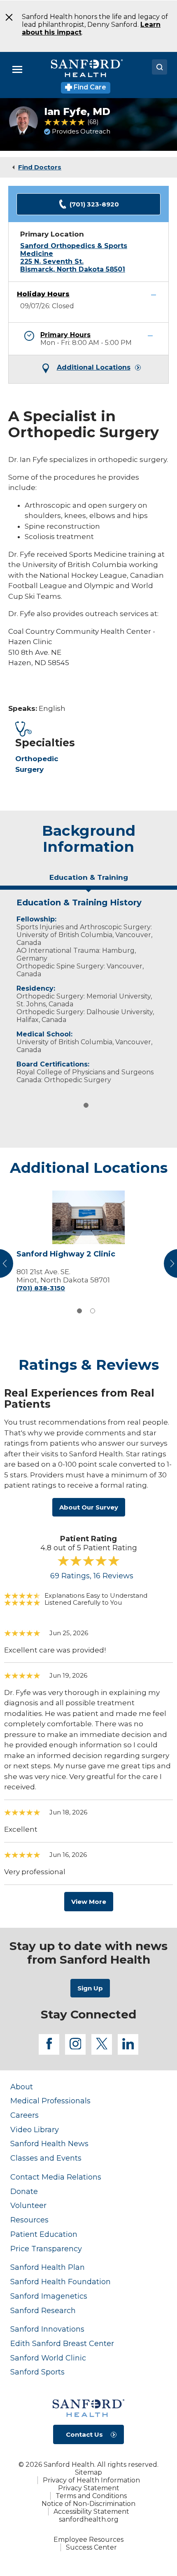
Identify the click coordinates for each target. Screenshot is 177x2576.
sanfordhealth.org (89, 2519)
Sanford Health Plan (48, 2267)
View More (89, 1902)
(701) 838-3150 (41, 1288)
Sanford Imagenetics (49, 2296)
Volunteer (28, 2205)
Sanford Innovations (47, 2329)
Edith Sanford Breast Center (62, 2343)
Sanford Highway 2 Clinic (66, 1254)
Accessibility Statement (91, 2512)
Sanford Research (43, 2310)
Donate (24, 2191)
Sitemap (88, 2472)
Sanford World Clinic (48, 2358)
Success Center (91, 2547)
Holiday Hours (43, 294)
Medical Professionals (50, 2101)
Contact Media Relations (56, 2177)
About (22, 2087)
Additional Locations (94, 368)
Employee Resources (88, 2540)
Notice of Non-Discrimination (88, 2504)
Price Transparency (46, 2249)
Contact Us (84, 2434)
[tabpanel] (88, 989)
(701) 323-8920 (94, 204)
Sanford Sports (37, 2372)
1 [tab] (86, 1105)
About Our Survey (89, 1507)
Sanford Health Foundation (61, 2282)
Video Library (35, 2129)
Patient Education (44, 2234)
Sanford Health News (49, 2144)
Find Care (89, 87)
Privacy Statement (89, 2488)
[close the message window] (6, 17)
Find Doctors (40, 167)
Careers (24, 2115)
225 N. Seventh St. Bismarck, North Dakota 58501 (73, 265)
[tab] (88, 881)
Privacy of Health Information (91, 2480)
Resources (29, 2220)
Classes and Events (46, 2158)
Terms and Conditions (91, 2496)
